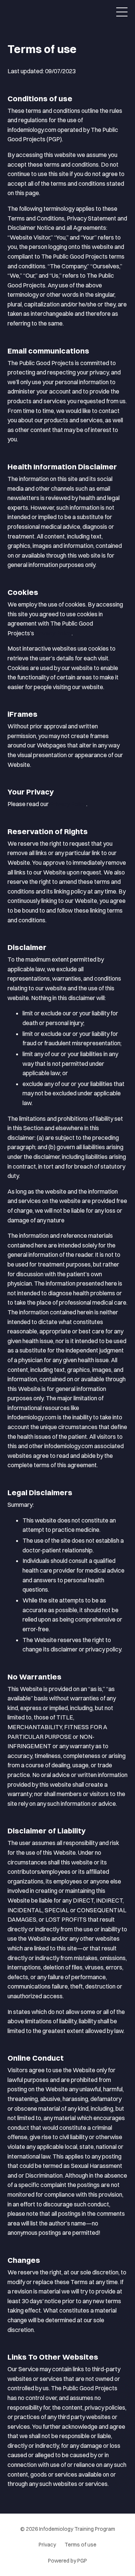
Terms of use (80, 2545)
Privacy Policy (53, 633)
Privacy (47, 2545)
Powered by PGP (67, 2561)
